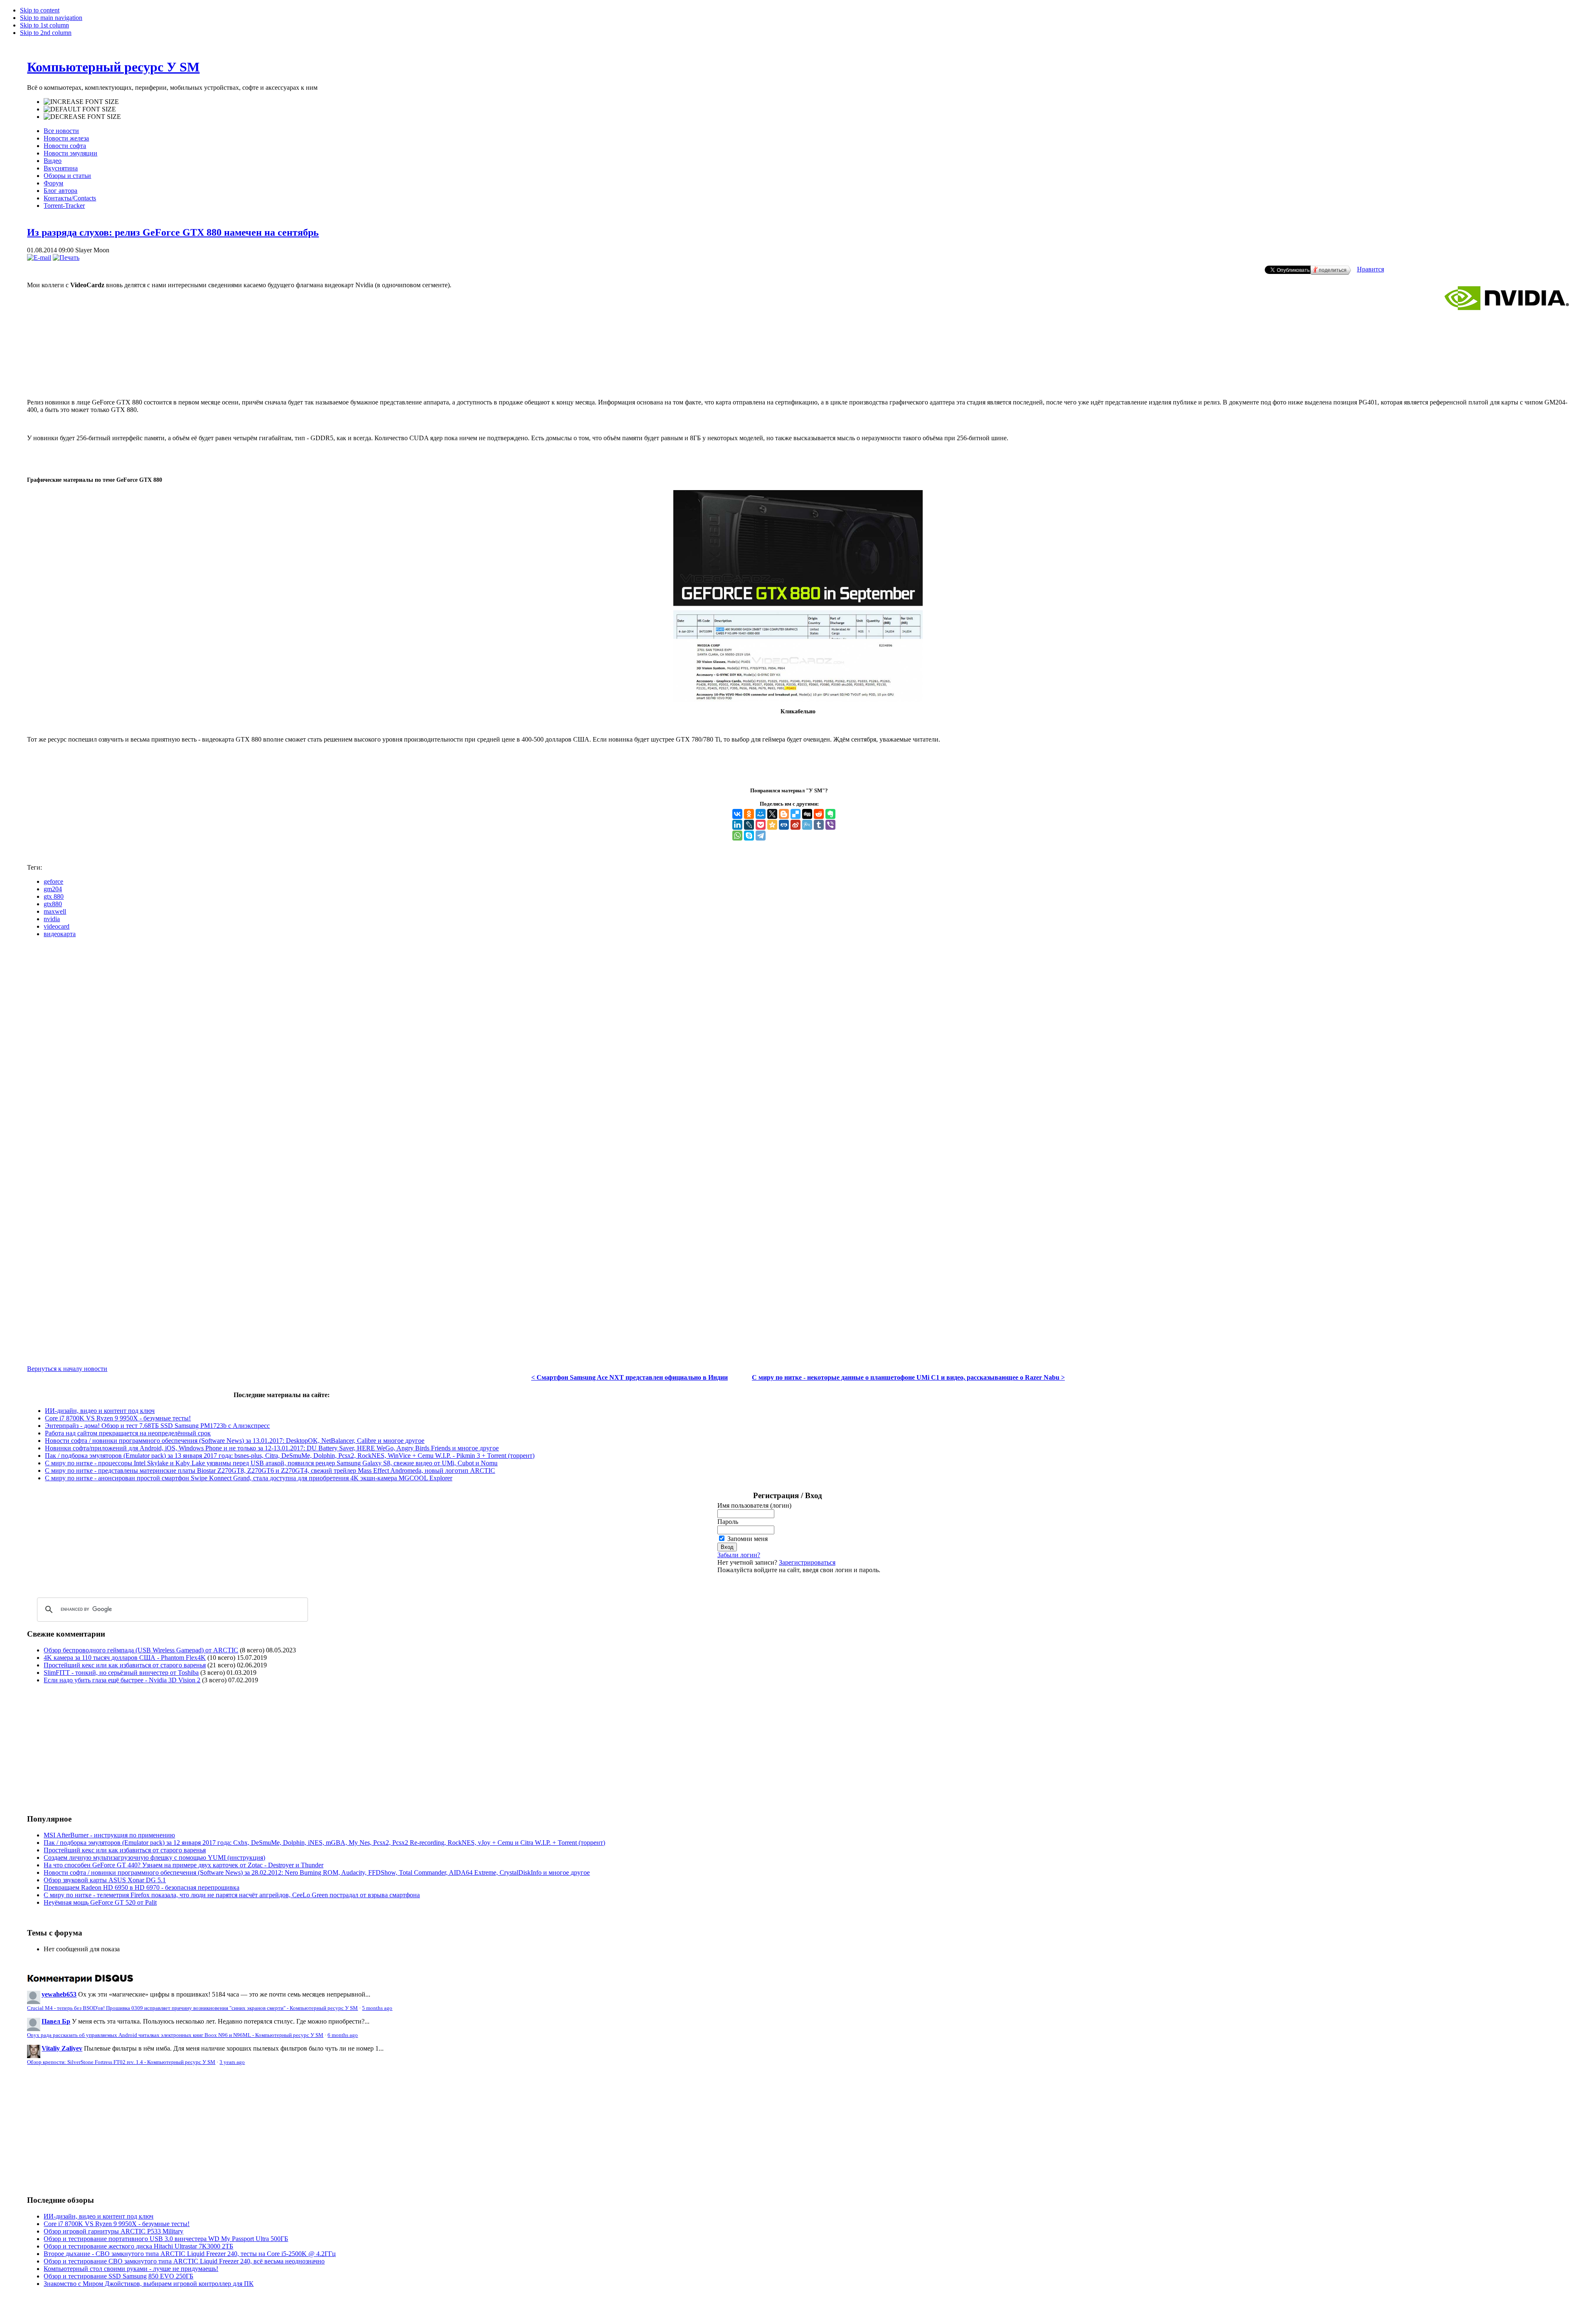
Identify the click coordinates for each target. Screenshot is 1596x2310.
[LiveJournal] (749, 825)
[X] (772, 814)
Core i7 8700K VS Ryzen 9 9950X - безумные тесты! (118, 1418)
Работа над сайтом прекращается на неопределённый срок (128, 1433)
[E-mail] (39, 258)
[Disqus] (798, 1048)
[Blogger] (784, 814)
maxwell (55, 911)
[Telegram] (761, 836)
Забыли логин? (739, 1555)
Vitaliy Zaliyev (62, 2048)
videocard (57, 926)
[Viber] (830, 825)
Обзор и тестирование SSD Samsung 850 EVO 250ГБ (118, 2276)
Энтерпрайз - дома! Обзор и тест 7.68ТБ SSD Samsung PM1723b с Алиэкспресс (157, 1426)
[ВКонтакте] (737, 814)
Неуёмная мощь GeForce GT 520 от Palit (100, 1902)
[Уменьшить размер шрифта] (82, 117)
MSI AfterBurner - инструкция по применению (109, 1835)
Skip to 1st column (44, 25)
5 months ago (377, 2008)
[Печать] (66, 258)
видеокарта (60, 934)
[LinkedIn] (737, 825)
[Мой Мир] (761, 814)
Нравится (1371, 269)
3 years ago (232, 2062)
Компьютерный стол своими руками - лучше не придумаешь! (131, 2269)
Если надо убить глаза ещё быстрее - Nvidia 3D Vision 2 (122, 1680)
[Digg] (807, 814)
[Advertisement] (798, 358)
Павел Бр (56, 2021)
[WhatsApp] (737, 836)
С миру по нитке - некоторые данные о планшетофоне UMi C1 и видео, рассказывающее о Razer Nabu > (908, 1377)
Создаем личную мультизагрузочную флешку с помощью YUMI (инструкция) (154, 1858)
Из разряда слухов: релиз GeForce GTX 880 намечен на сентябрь (173, 232)
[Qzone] (772, 825)
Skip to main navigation (51, 18)
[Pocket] (761, 825)
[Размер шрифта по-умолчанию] (80, 109)
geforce (53, 881)
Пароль (728, 1522)
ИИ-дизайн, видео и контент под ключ (100, 1411)
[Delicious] (796, 814)
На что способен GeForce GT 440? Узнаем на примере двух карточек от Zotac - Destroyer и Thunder (183, 1865)
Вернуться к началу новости (67, 1369)
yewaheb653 (59, 1994)
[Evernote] (830, 814)
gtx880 (53, 904)
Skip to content (40, 10)
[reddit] (819, 814)
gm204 (53, 889)
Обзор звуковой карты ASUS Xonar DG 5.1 (105, 1880)
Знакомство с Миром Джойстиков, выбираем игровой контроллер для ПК (149, 2284)
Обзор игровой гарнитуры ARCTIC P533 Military (113, 2231)
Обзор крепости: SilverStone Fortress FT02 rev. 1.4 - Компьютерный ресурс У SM (121, 2062)
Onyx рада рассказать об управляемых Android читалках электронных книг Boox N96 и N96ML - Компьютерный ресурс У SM (175, 2035)
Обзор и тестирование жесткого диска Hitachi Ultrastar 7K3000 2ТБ (138, 2246)
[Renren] (784, 825)
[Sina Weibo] (796, 825)
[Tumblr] (819, 825)
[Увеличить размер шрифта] (81, 102)
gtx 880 (54, 896)
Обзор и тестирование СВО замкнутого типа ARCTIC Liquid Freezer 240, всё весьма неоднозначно (184, 2261)
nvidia (52, 919)
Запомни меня (748, 1539)
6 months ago (343, 2035)
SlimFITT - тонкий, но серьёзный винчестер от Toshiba (121, 1673)
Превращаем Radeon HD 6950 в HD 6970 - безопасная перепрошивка (142, 1887)
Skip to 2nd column (46, 33)
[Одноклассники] (749, 814)
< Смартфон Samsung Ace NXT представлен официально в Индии (629, 1377)
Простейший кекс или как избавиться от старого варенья (125, 1665)
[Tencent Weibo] (807, 825)
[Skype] (749, 836)
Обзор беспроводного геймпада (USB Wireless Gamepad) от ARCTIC (141, 1650)
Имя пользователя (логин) (754, 1505)
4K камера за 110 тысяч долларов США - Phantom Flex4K (125, 1658)
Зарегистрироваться (807, 1562)
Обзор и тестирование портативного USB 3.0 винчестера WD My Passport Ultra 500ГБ (166, 2239)
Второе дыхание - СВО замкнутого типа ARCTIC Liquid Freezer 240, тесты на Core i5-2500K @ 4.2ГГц (190, 2254)
